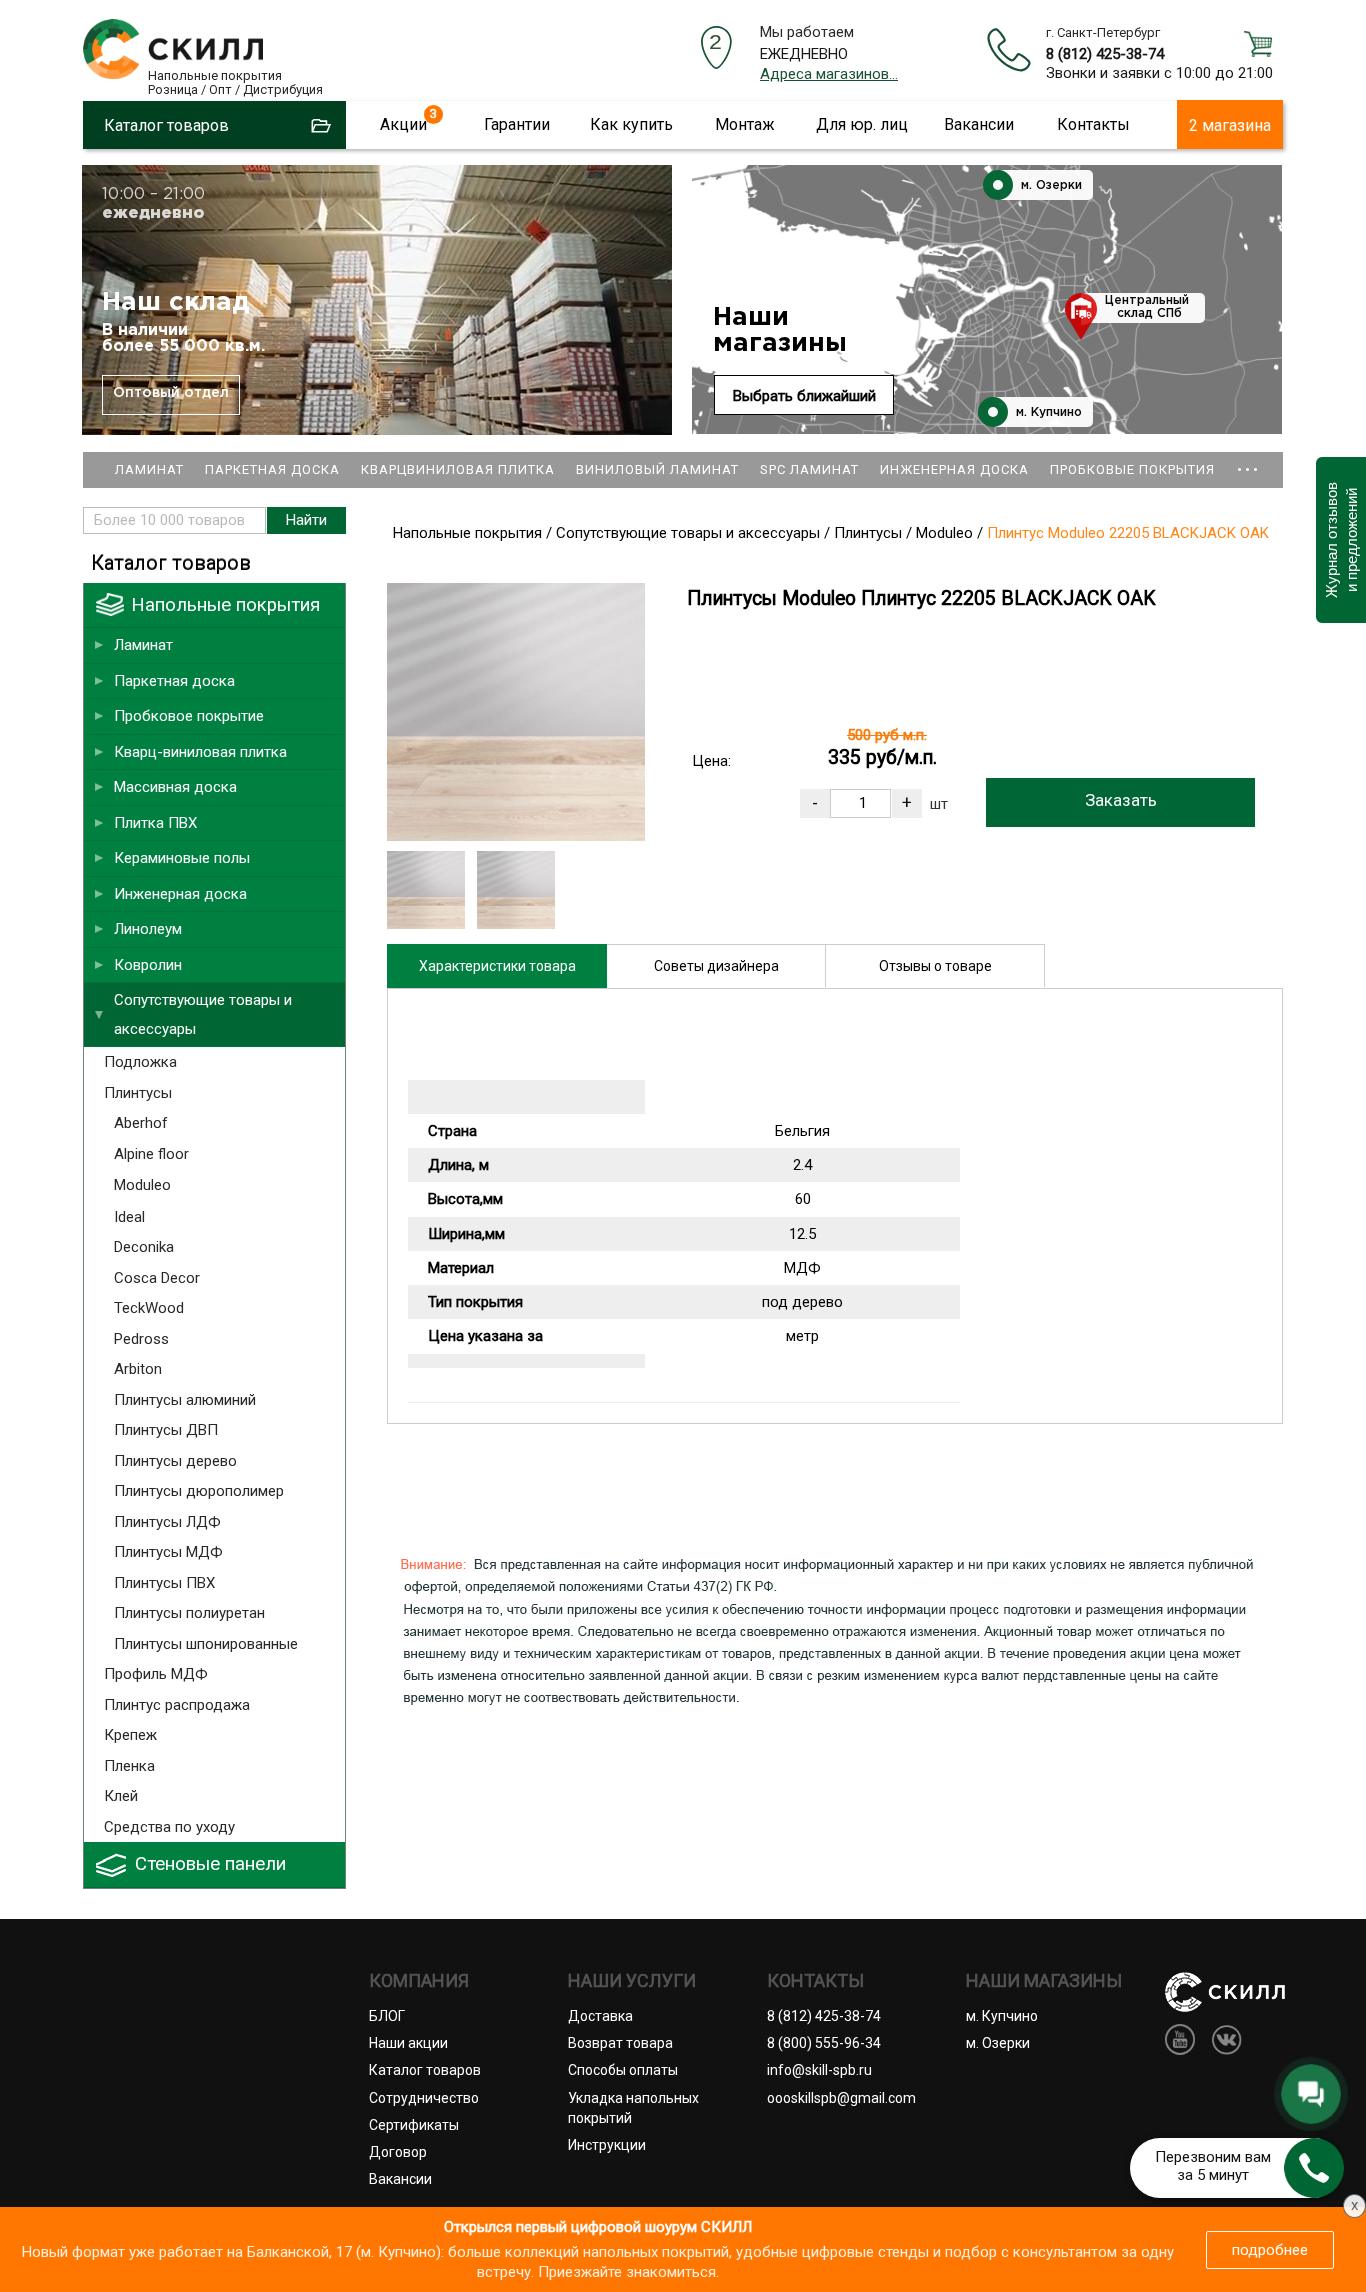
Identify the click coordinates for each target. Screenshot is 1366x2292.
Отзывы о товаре (935, 966)
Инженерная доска (954, 469)
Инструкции (607, 2145)
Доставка (600, 2016)
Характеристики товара (497, 966)
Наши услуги (632, 1981)
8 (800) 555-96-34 (824, 2043)
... (1248, 460)
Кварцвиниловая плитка (458, 469)
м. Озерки (1049, 185)
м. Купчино (1047, 412)
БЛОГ (387, 2016)
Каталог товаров (425, 2070)
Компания (419, 1981)
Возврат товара (620, 2043)
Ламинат (149, 469)
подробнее (1270, 2250)
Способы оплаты (623, 2070)
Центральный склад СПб (1147, 307)
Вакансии (979, 124)
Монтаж (745, 124)
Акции (403, 124)
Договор (398, 2152)
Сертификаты (414, 2125)
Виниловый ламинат (657, 469)
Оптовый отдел (171, 393)
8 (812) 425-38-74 (1105, 54)
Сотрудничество (424, 2098)
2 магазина (1230, 125)
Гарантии (517, 124)
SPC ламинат (809, 469)
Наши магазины (780, 330)
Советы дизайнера (716, 966)
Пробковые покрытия (1132, 469)
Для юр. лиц (862, 124)
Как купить (631, 124)
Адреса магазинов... (829, 74)
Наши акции (408, 2043)
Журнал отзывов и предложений (1340, 540)
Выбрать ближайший (804, 396)
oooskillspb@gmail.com (841, 2098)
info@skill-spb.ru (819, 2070)
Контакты (1093, 124)
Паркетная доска (272, 469)
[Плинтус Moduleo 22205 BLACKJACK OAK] (516, 836)
